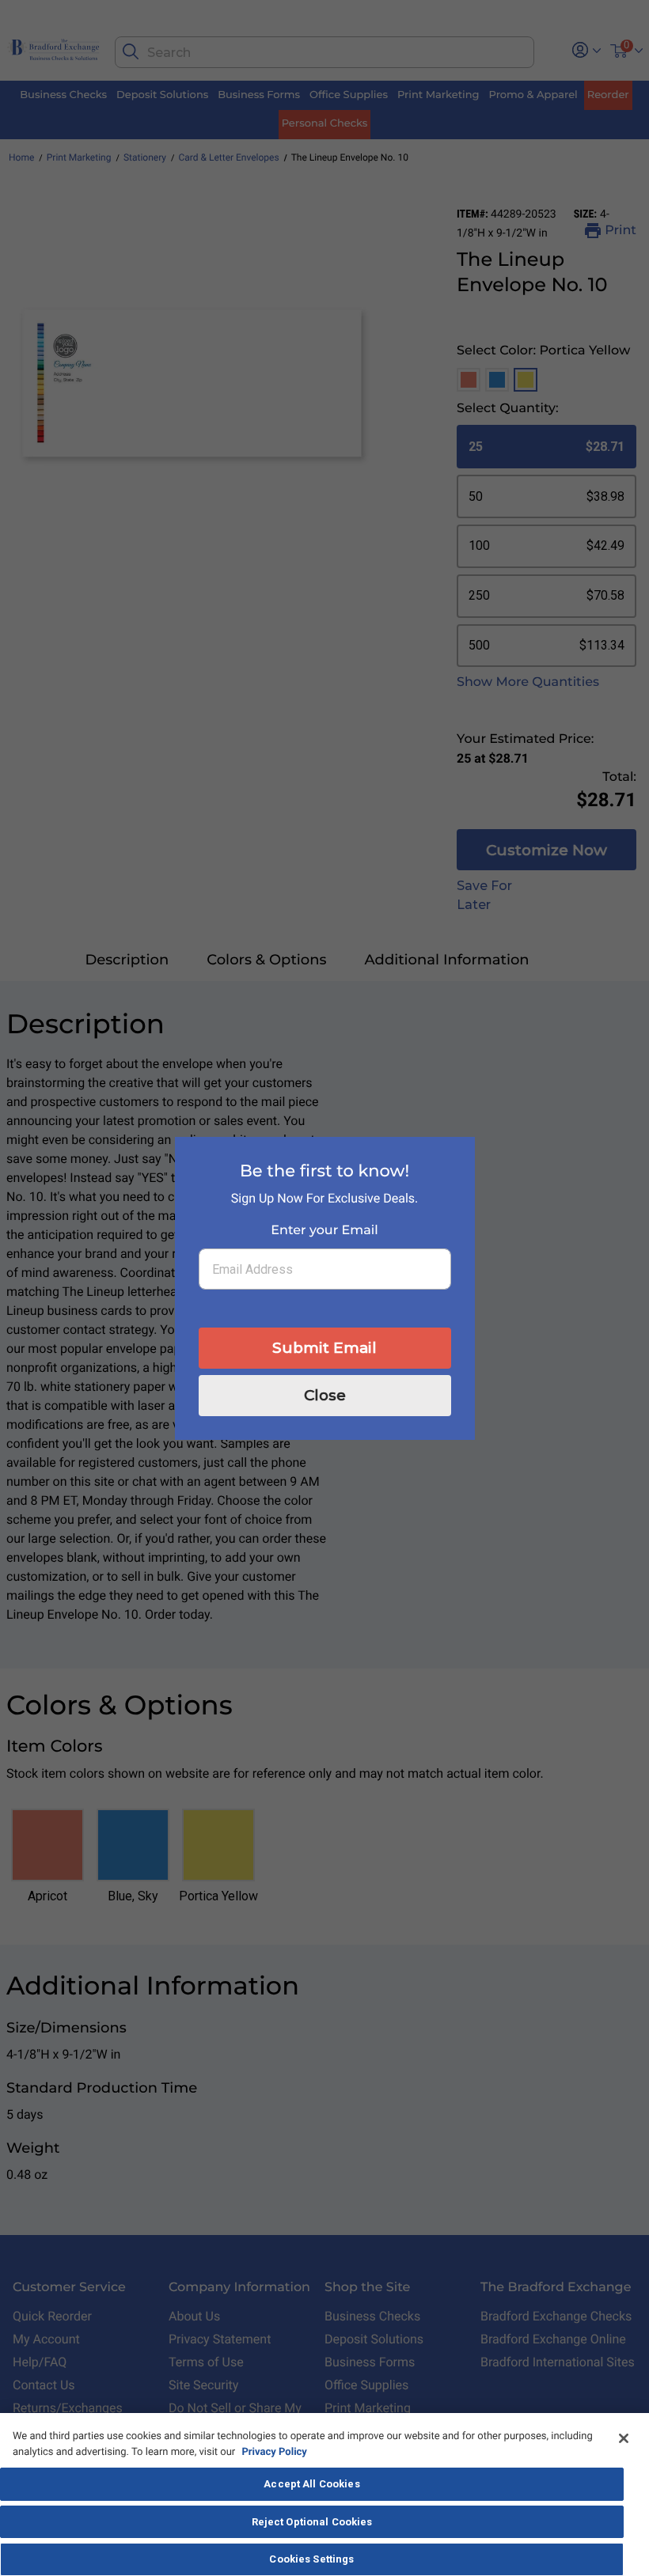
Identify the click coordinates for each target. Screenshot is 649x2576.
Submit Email (324, 1348)
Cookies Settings (311, 2559)
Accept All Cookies (311, 2484)
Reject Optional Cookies (312, 2522)
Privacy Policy (274, 2452)
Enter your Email (324, 1231)
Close (325, 1395)
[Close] (624, 2438)
